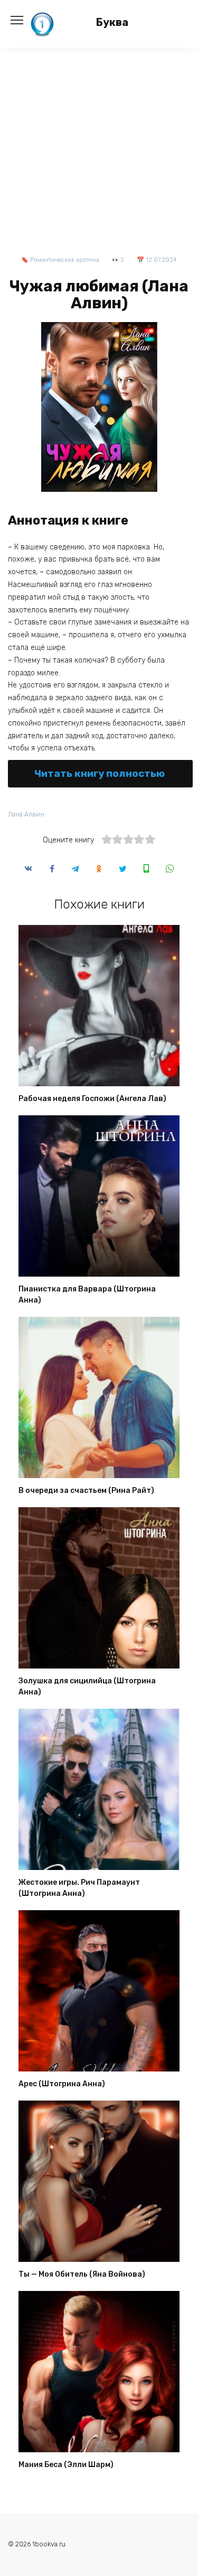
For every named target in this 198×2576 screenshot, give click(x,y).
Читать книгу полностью (100, 773)
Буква (112, 22)
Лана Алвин (26, 814)
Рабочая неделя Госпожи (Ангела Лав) (92, 1099)
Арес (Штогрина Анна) (62, 2084)
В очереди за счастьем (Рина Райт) (86, 1491)
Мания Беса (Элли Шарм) (66, 2465)
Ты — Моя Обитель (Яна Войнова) (82, 2275)
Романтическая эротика (65, 260)
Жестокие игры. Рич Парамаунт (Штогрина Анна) (79, 1889)
